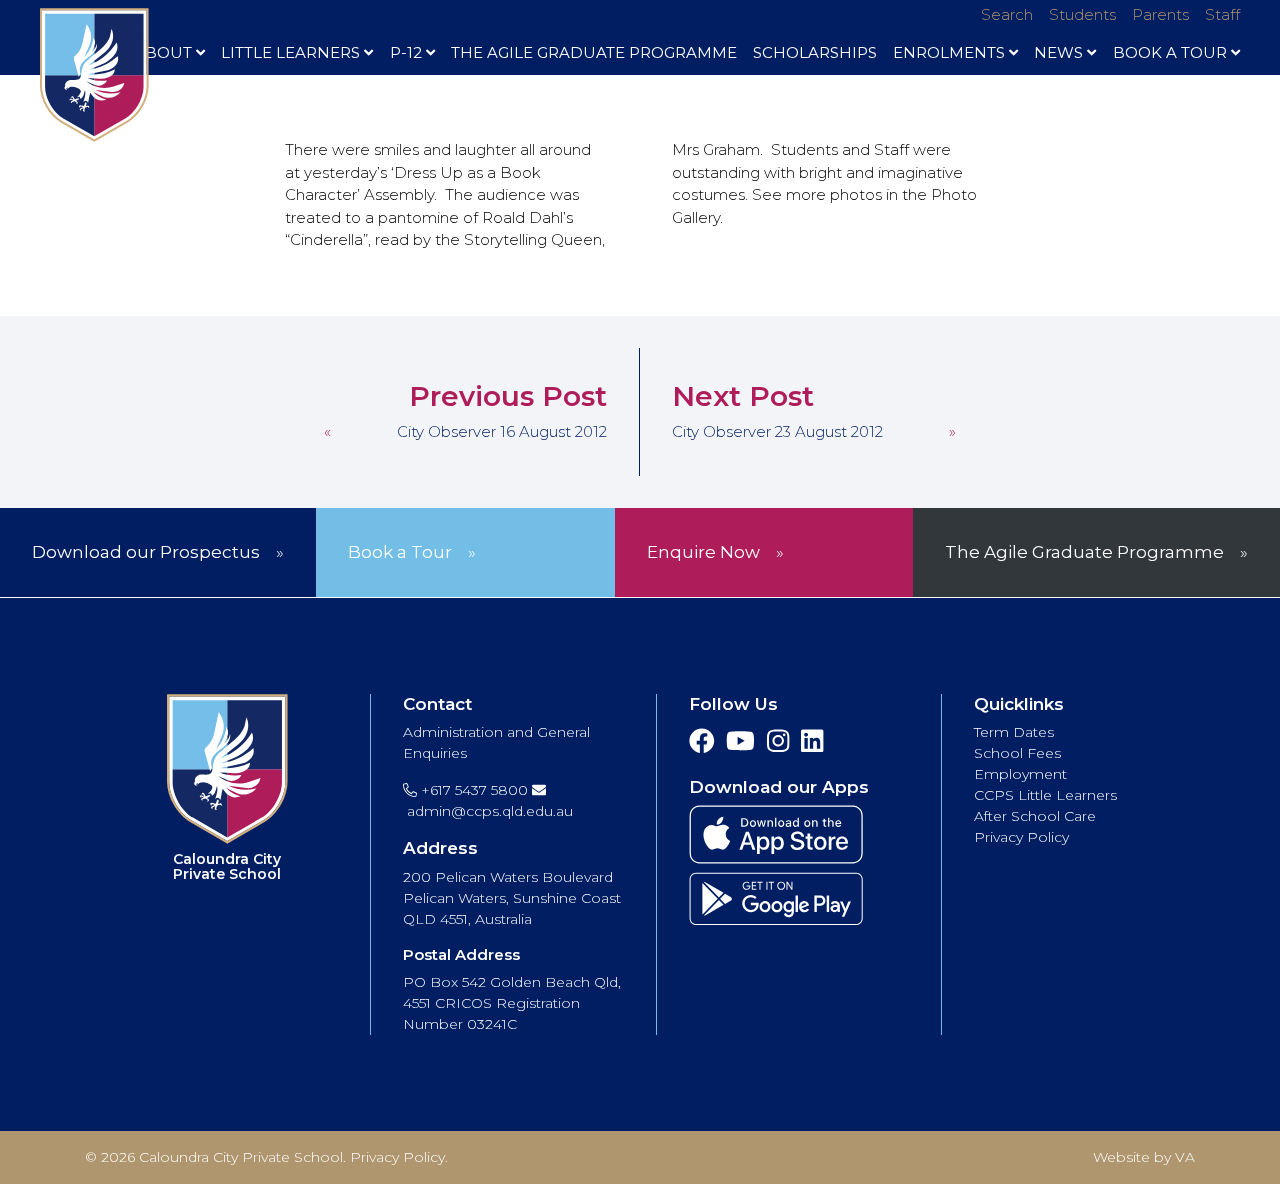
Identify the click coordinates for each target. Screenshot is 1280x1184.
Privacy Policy (1021, 837)
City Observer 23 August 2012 (777, 431)
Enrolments (949, 52)
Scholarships (815, 52)
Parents (1160, 14)
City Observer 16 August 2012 (502, 431)
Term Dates (1014, 732)
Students (1082, 14)
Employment (1020, 774)
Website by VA (1144, 1157)
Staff (1222, 14)
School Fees (1017, 753)
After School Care (1035, 816)
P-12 (406, 52)
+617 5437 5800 (472, 790)
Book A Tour (1170, 52)
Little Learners (290, 52)
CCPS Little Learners (1045, 795)
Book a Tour (400, 552)
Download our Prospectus (146, 552)
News (1058, 52)
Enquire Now (703, 552)
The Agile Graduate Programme (594, 52)
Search (1007, 14)
